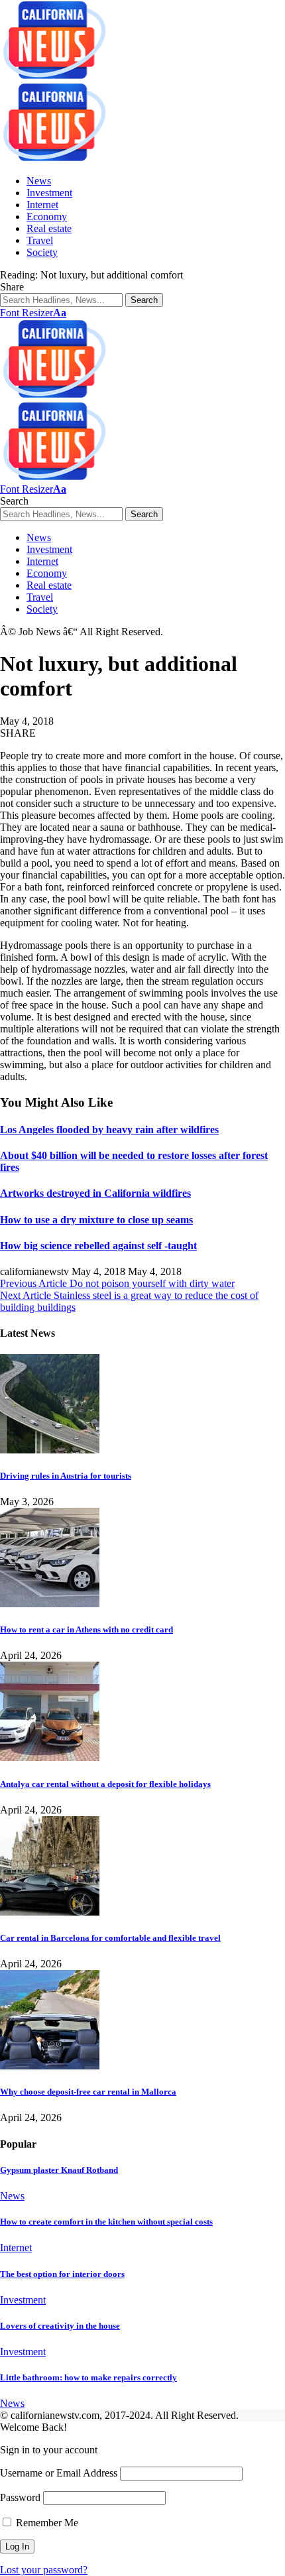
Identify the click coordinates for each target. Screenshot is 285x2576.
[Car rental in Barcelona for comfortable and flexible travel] (50, 1912)
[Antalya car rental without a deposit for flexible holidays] (50, 1757)
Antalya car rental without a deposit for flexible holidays (105, 1784)
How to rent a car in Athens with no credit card (86, 1629)
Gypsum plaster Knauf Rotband (59, 2170)
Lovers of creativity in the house (60, 2326)
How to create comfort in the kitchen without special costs (106, 2222)
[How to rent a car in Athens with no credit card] (50, 1604)
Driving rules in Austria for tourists (66, 1476)
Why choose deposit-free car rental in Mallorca (88, 2092)
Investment (23, 2300)
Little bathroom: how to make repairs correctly (88, 2377)
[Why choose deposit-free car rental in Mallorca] (50, 2066)
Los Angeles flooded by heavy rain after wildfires (109, 1130)
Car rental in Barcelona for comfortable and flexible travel (110, 1938)
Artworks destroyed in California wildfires (95, 1193)
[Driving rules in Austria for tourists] (50, 1450)
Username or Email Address (59, 2473)
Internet (16, 2247)
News (12, 2196)
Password (20, 2497)
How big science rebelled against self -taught (98, 1246)
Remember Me (46, 2523)
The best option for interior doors (62, 2274)
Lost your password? (44, 2570)
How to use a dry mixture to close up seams (96, 1220)
